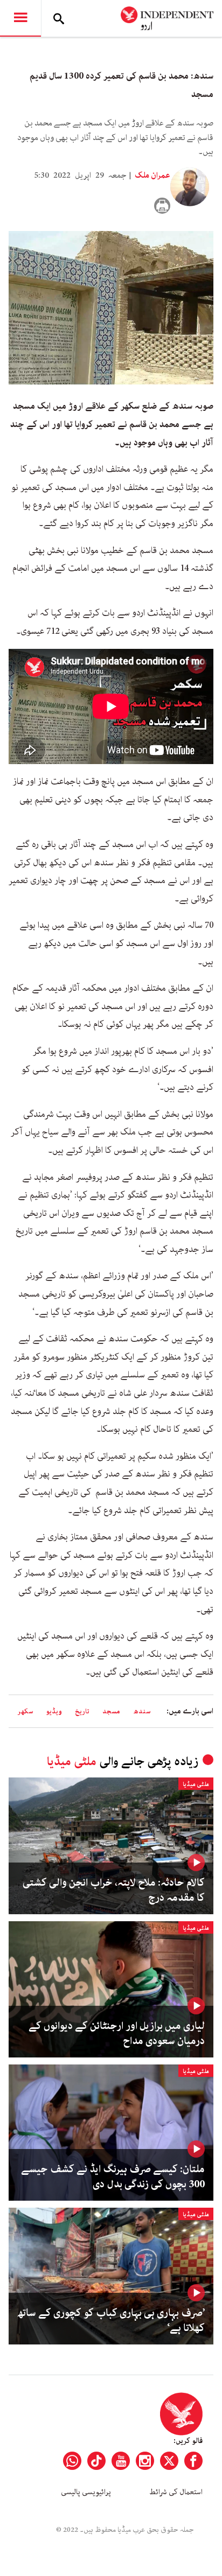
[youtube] (121, 2461)
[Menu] (20, 18)
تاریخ (82, 1711)
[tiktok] (96, 2461)
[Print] (162, 206)
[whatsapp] (72, 2461)
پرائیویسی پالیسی (86, 2492)
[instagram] (145, 2461)
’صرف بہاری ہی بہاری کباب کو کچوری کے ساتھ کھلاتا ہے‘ (111, 2321)
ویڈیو (54, 1711)
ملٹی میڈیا (72, 1762)
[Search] (59, 18)
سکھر (25, 1711)
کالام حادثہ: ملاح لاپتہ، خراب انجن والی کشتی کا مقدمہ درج (114, 1891)
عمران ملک (152, 176)
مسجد (111, 1711)
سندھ (142, 1711)
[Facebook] (193, 2461)
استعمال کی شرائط (176, 2492)
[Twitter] (169, 2461)
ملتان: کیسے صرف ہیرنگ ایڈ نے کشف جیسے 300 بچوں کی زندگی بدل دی (113, 2177)
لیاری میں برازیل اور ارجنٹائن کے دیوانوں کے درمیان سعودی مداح (117, 2034)
